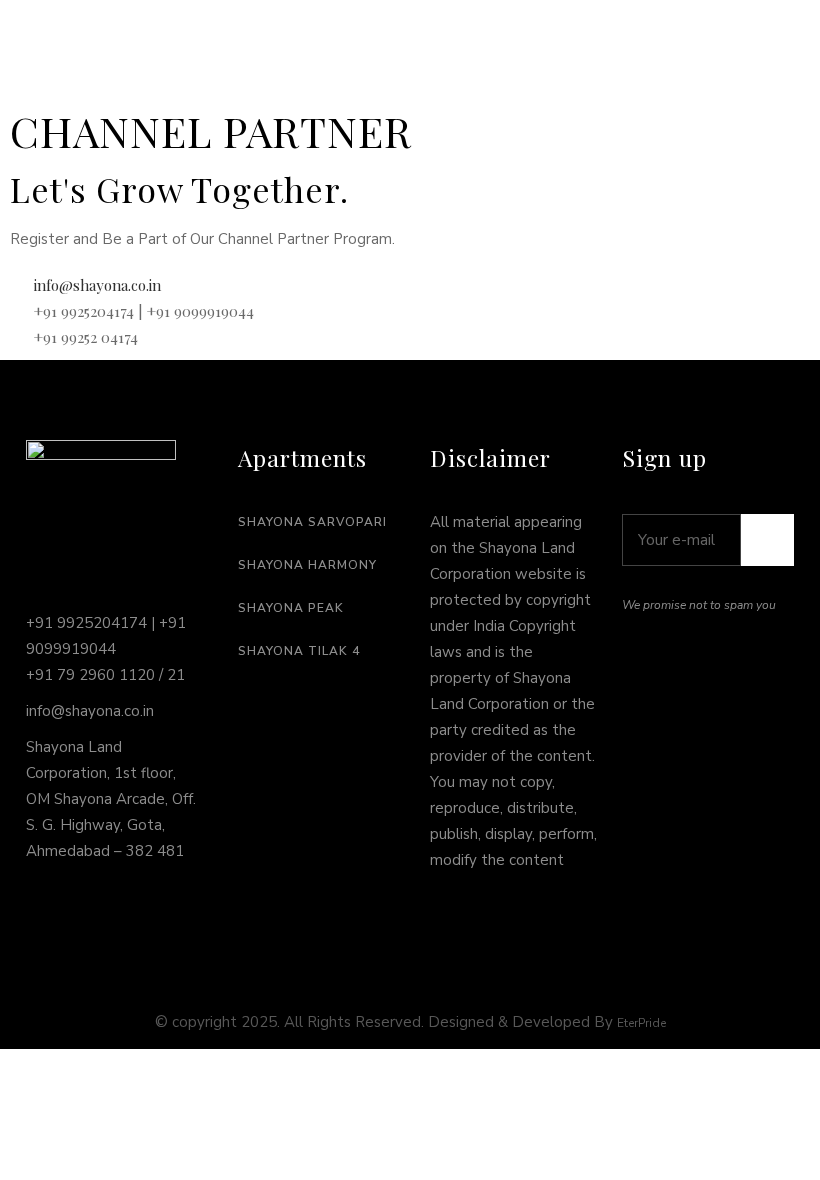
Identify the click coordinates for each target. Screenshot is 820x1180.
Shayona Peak (291, 608)
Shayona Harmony (307, 565)
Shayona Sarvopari (312, 522)
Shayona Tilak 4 (299, 651)
